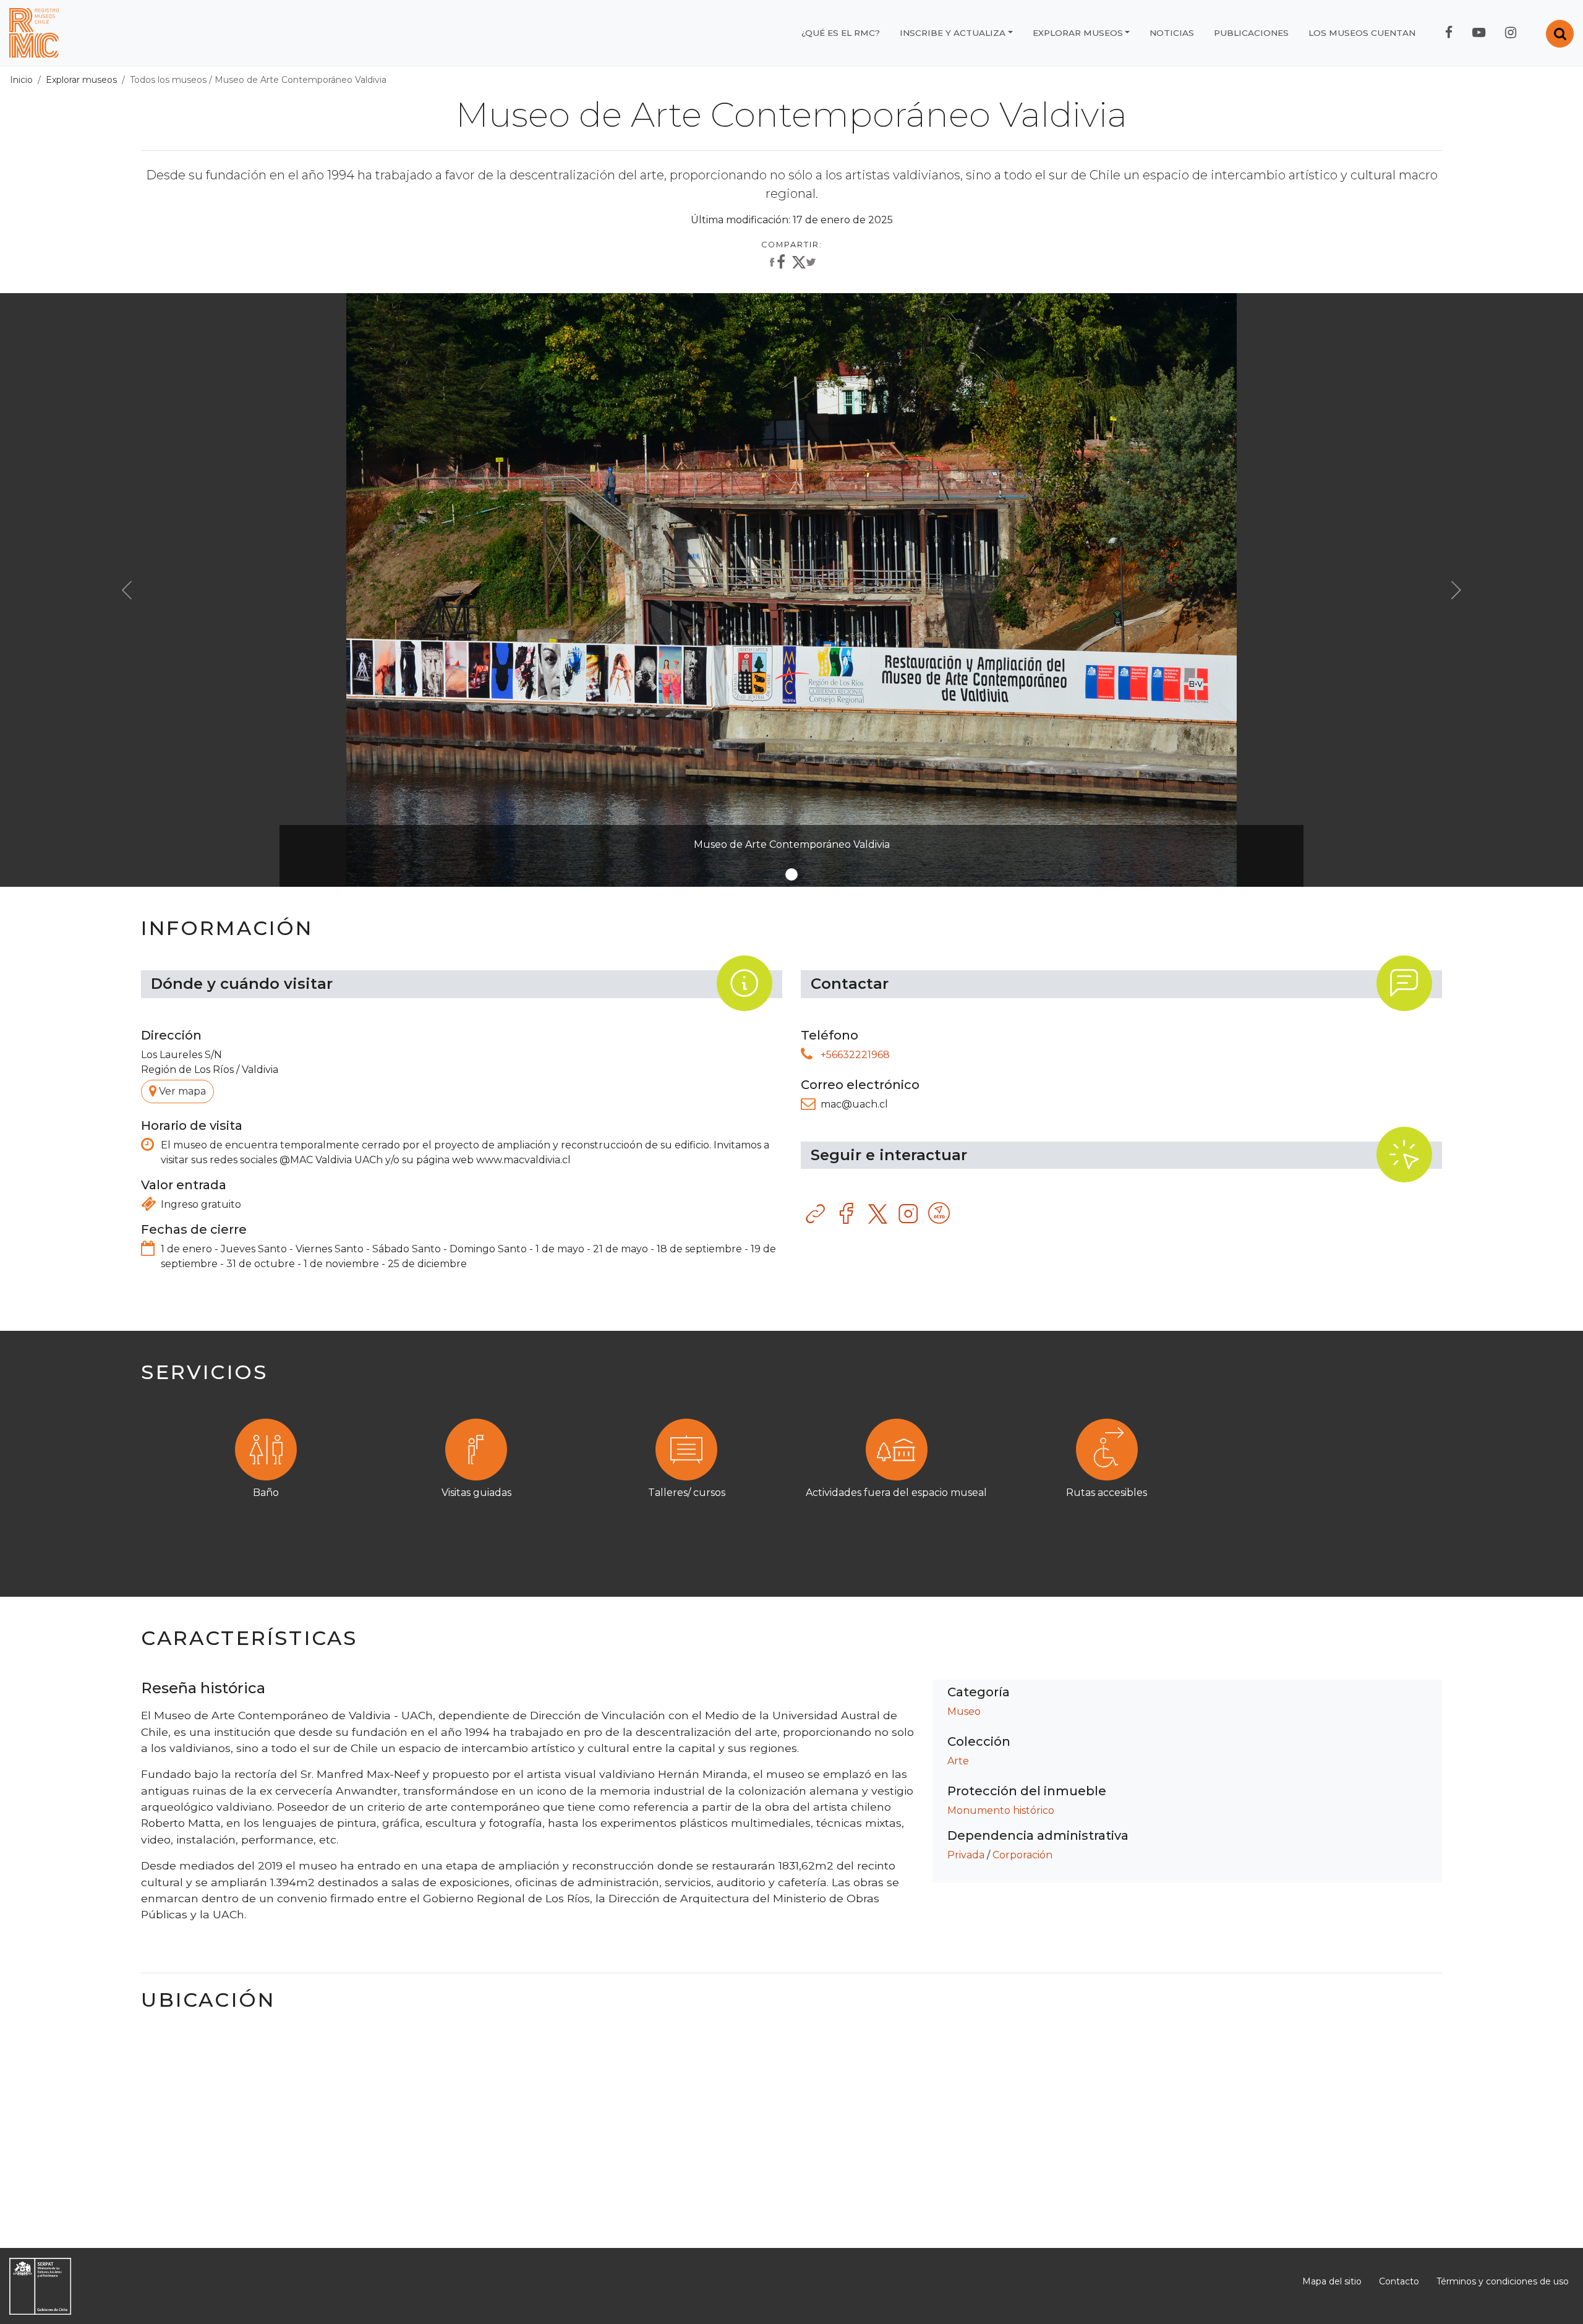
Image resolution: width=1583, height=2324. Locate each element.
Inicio (21, 80)
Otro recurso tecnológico (940, 1214)
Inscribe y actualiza (953, 33)
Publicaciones (1251, 33)
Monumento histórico (1001, 1810)
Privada (966, 1855)
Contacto (1399, 2281)
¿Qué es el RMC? (841, 33)
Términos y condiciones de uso (1503, 2281)
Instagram (909, 1214)
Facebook (847, 1214)
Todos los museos (168, 80)
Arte (958, 1761)
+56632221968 (855, 1055)
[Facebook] (776, 263)
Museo (964, 1711)
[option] (791, 1476)
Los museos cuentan (1362, 33)
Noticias (1172, 33)
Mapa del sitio (1332, 2281)
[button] (127, 590)
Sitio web (816, 1214)
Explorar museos (1078, 33)
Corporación (1022, 1855)
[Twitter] (804, 265)
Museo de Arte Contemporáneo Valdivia (301, 80)
